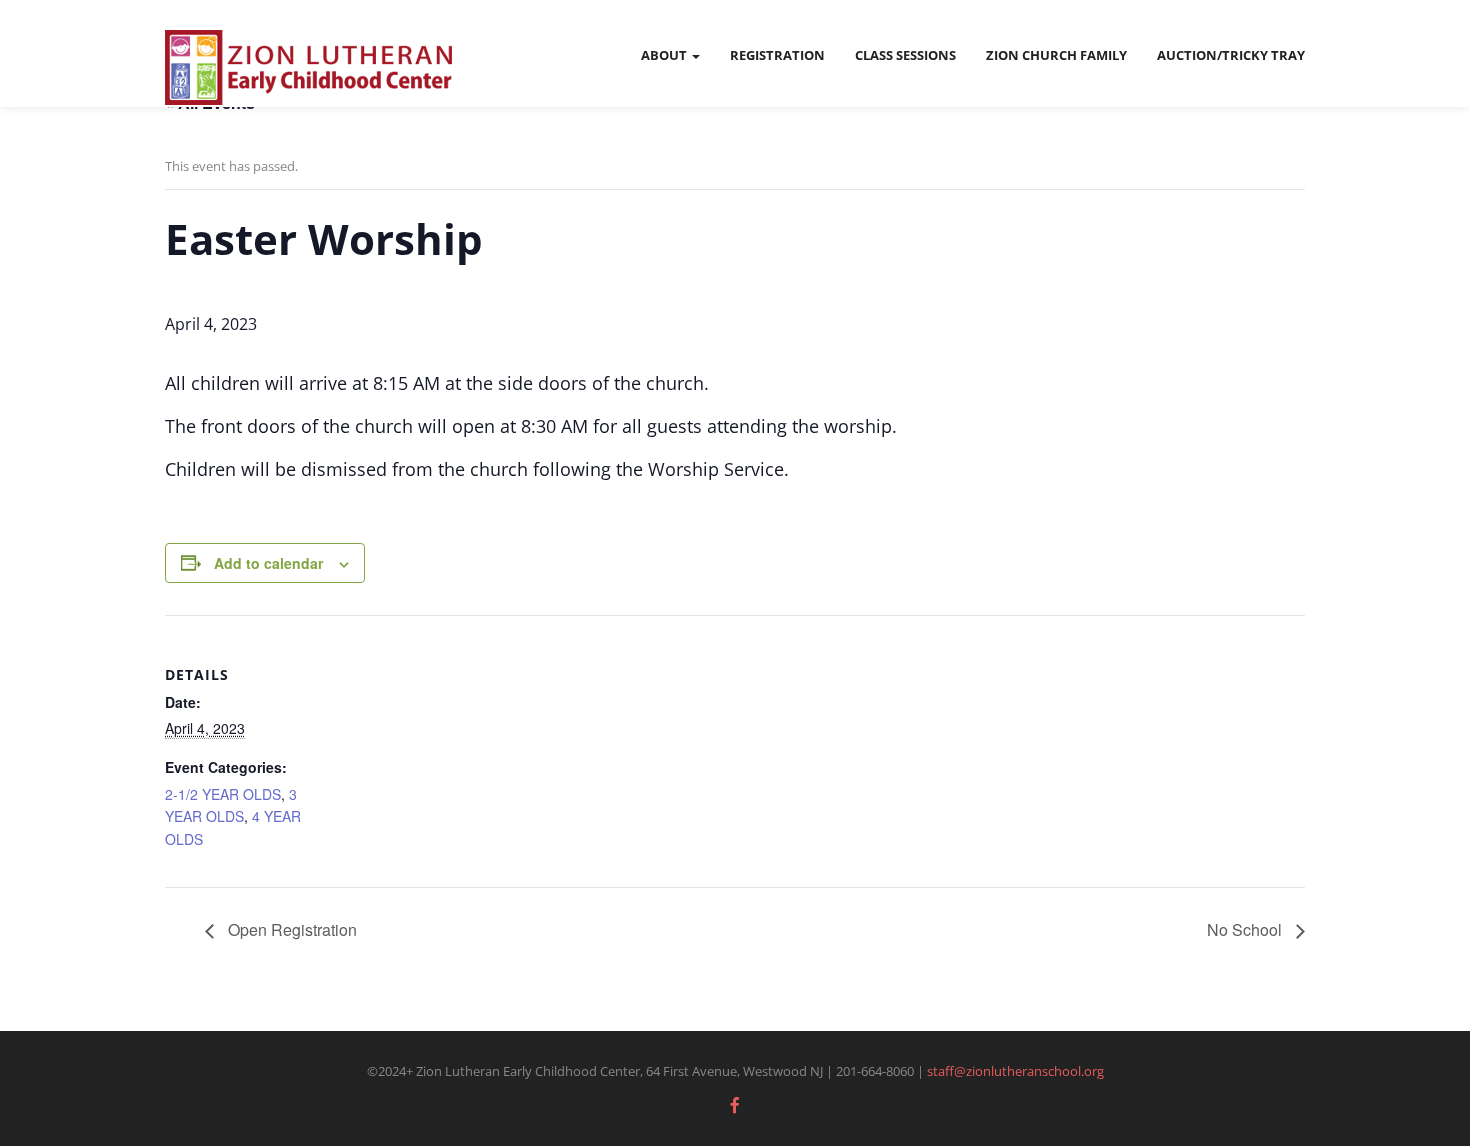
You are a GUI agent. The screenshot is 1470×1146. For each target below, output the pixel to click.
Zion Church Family (1056, 55)
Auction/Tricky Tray (1231, 55)
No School (1246, 929)
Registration (777, 55)
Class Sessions (905, 55)
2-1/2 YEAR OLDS (223, 794)
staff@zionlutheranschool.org (1015, 1071)
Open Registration (290, 929)
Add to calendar (268, 563)
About (665, 55)
